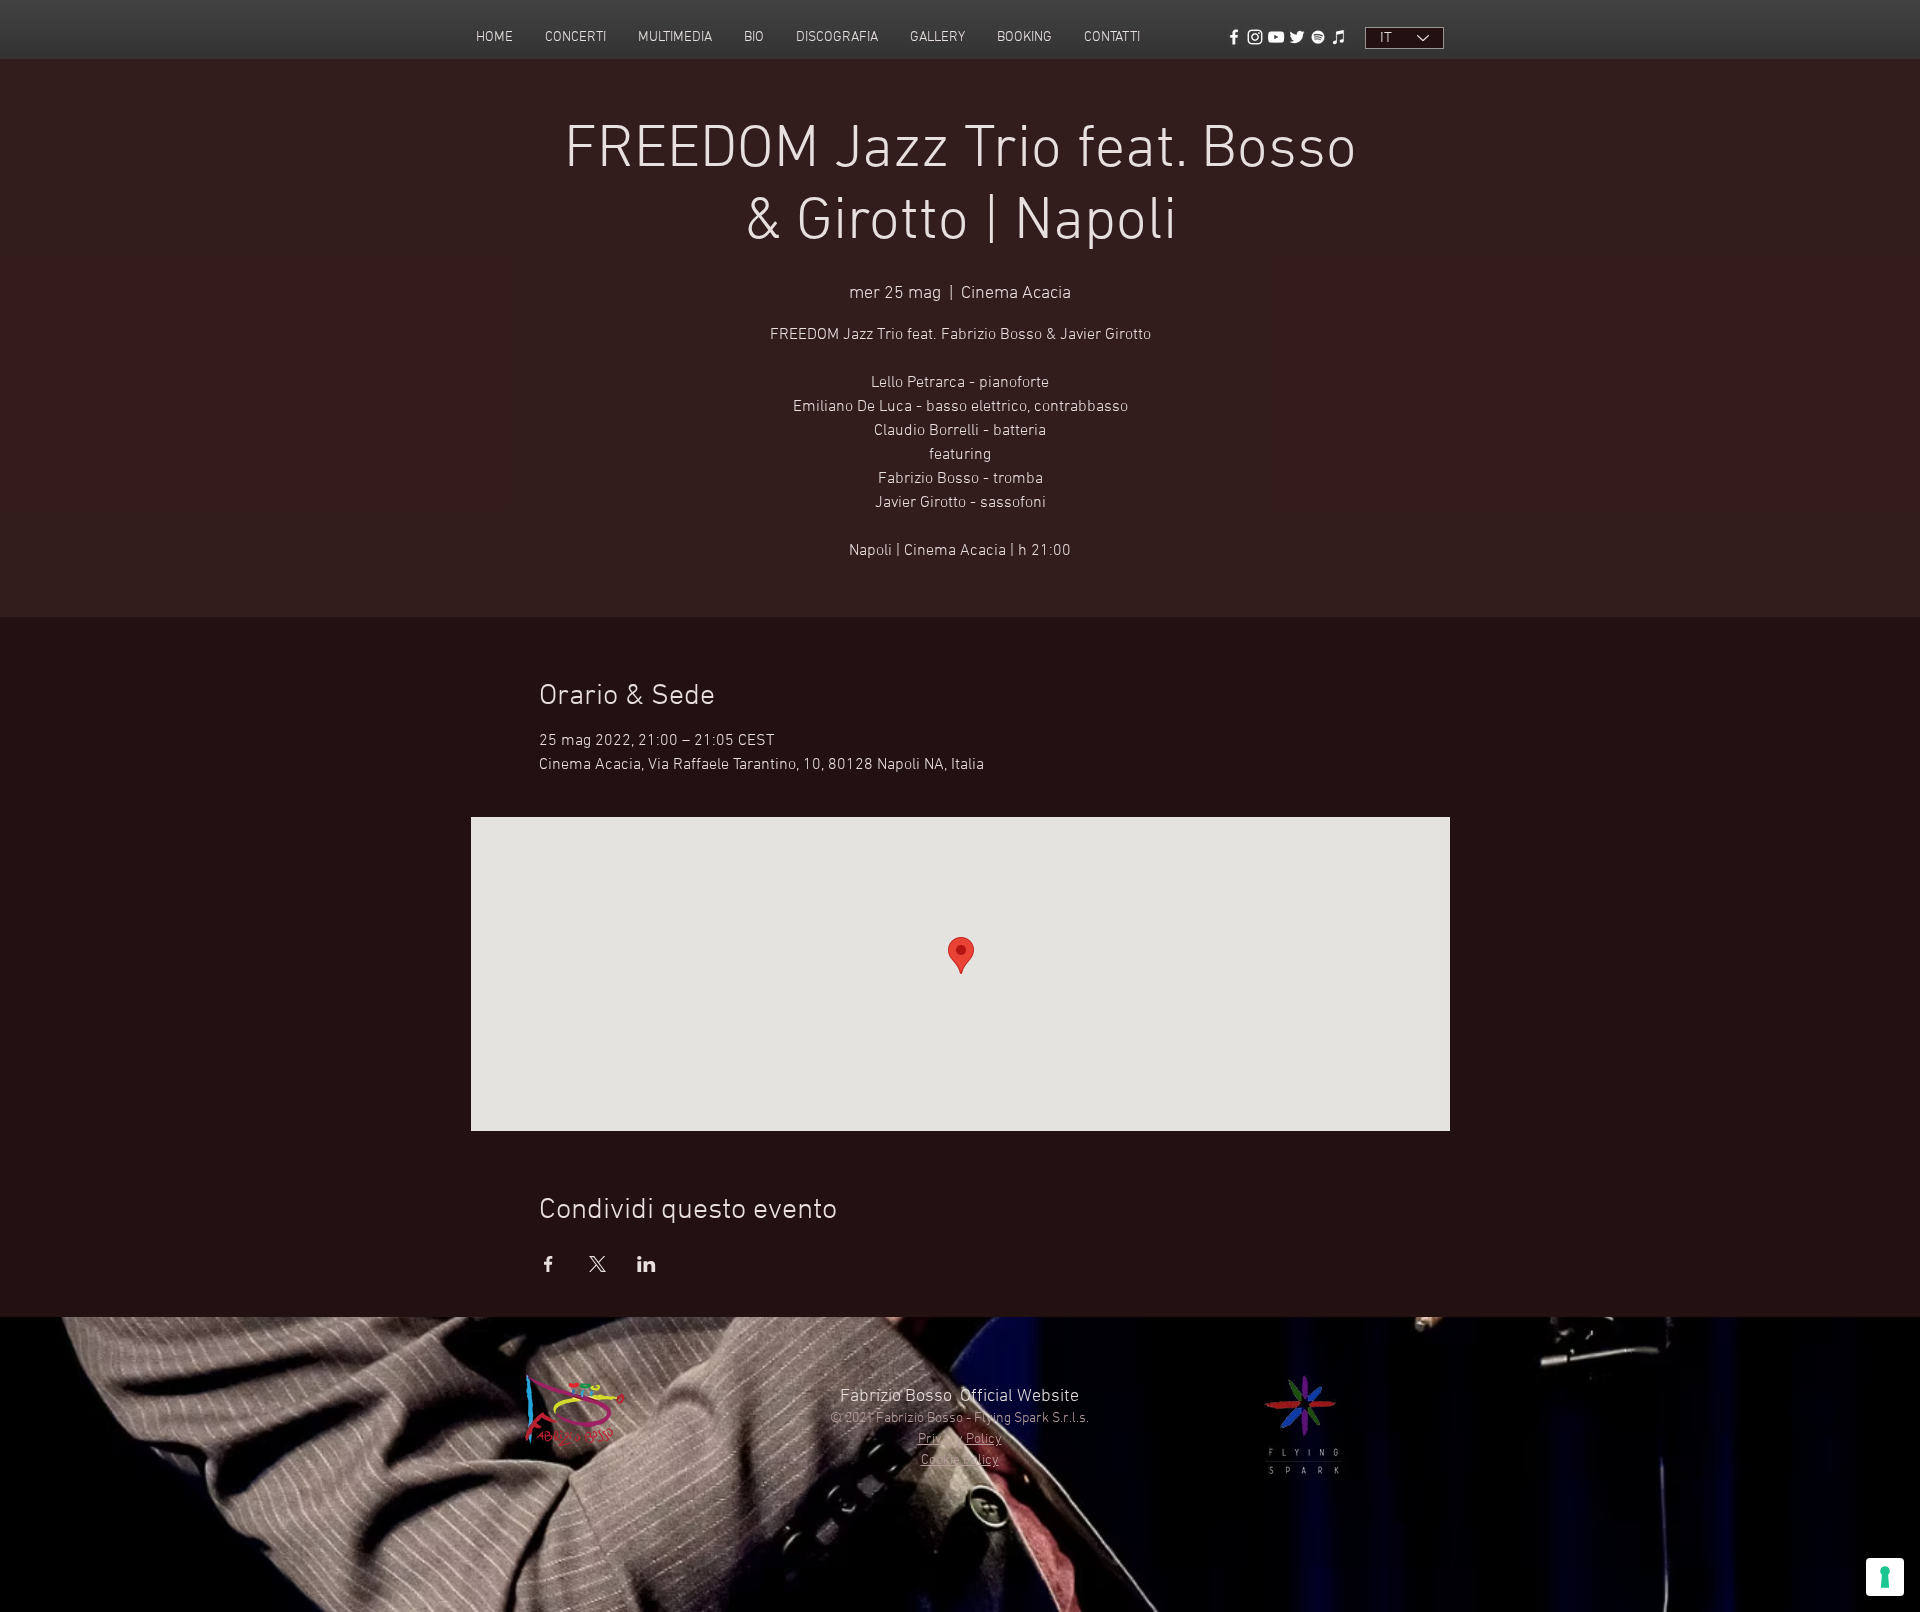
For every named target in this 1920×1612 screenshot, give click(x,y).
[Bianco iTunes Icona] (1339, 37)
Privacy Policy (960, 1439)
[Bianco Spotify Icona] (1318, 37)
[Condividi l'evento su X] (597, 1264)
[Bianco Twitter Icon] (1297, 37)
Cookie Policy (960, 1460)
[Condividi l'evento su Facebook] (548, 1264)
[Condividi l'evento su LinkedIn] (646, 1264)
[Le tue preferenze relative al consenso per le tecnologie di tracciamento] (1885, 1577)
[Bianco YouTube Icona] (1276, 37)
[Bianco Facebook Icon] (1234, 37)
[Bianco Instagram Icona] (1255, 37)
